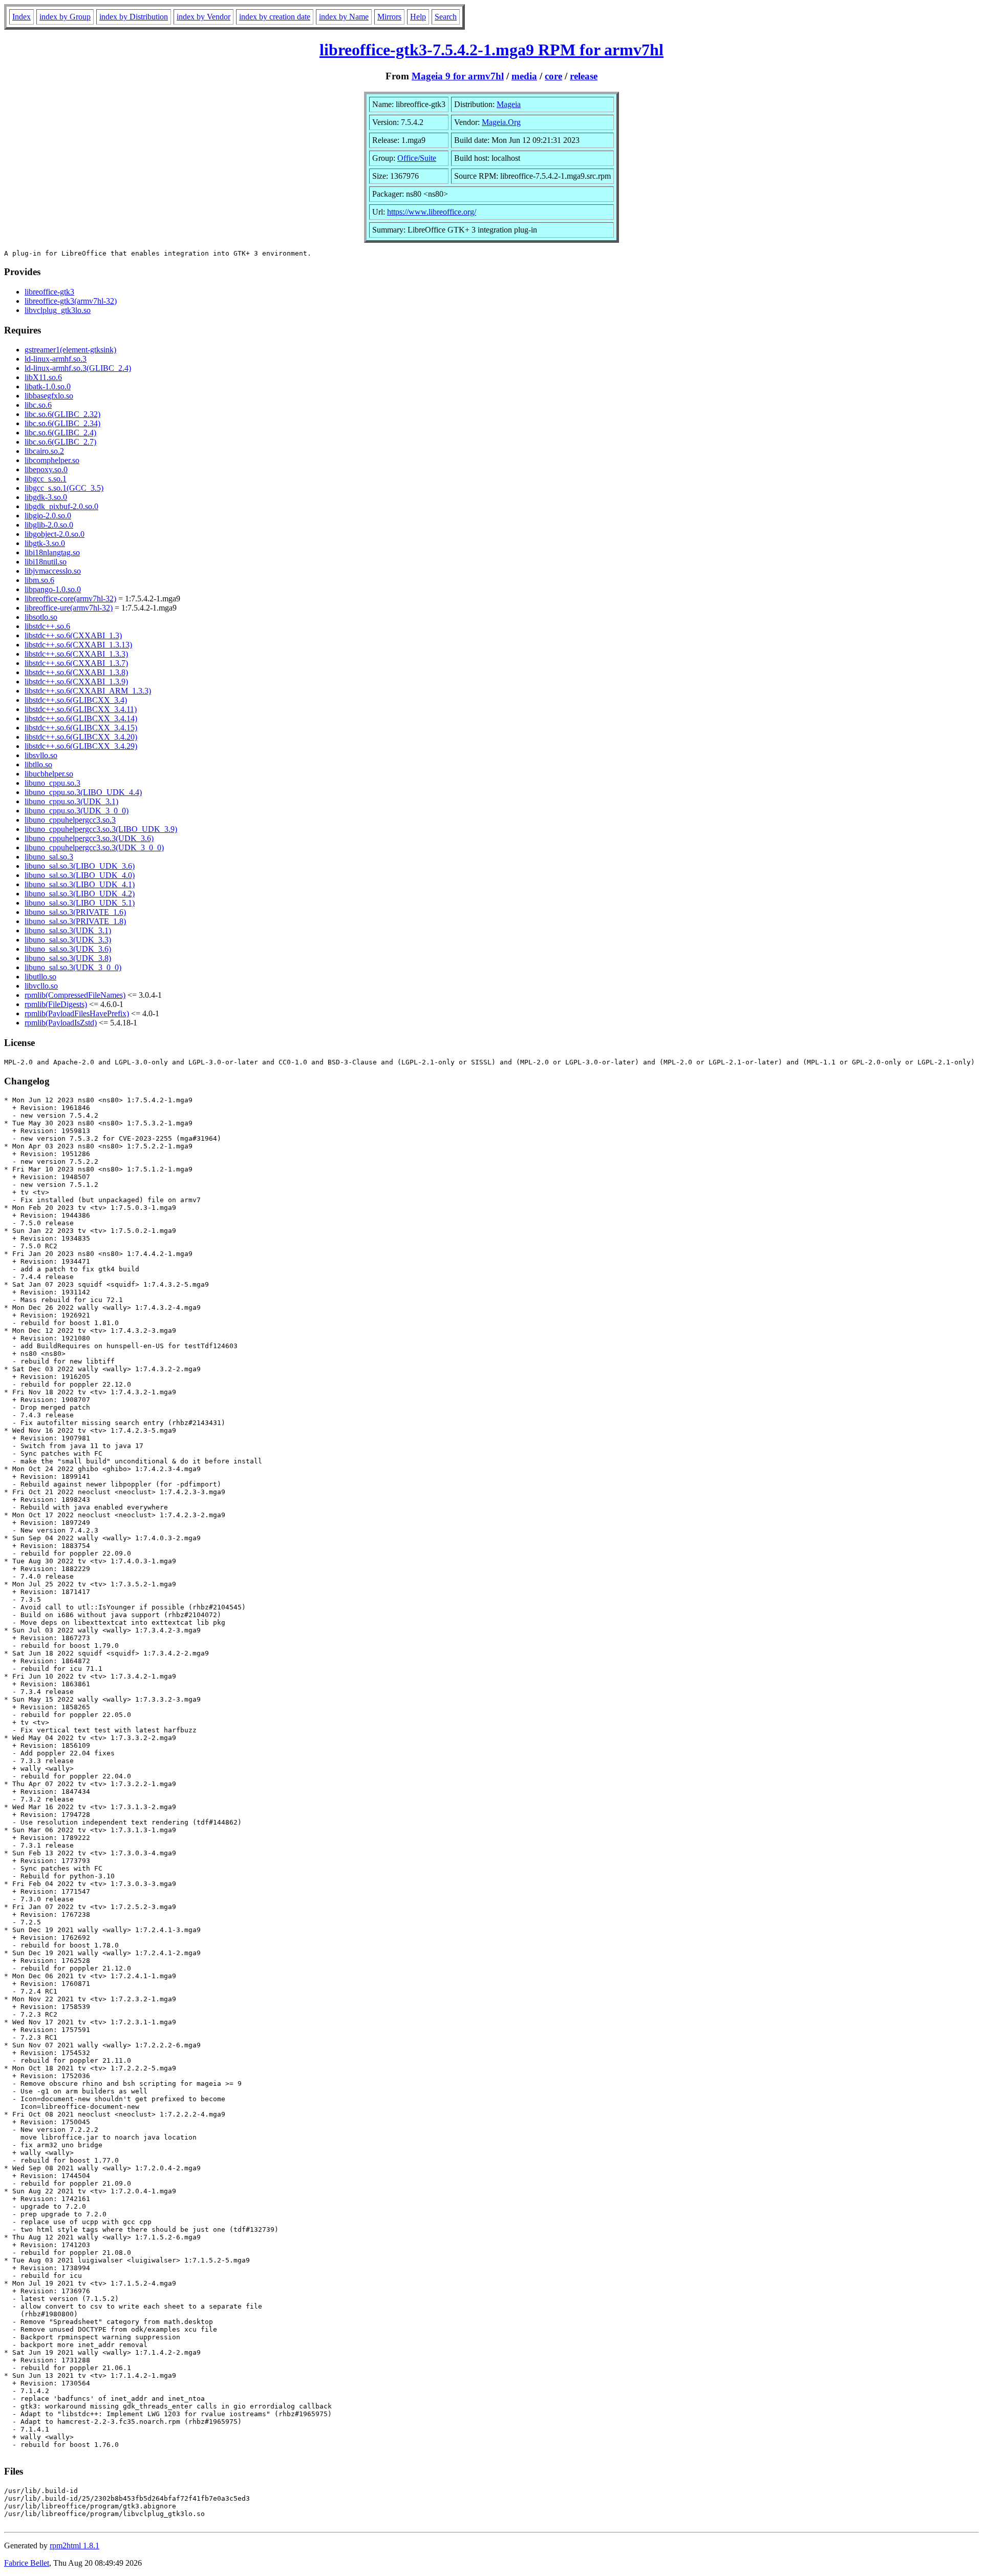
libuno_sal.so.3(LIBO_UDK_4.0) (80, 875)
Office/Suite (417, 158)
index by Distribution (134, 17)
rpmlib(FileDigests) (56, 1004)
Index (22, 17)
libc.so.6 (38, 405)
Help (418, 17)
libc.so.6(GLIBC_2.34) (62, 423)
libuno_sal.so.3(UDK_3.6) (68, 949)
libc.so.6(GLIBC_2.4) (60, 433)
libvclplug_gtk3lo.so (58, 310)
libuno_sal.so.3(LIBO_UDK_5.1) (80, 903)
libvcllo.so (41, 986)
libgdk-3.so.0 (46, 497)
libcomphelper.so (52, 460)
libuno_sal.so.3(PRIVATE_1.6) (75, 912)
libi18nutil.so (46, 562)
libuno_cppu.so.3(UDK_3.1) (71, 801)
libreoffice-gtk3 (49, 292)
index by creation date (275, 17)
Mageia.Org (501, 122)
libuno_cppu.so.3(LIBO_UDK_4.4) (83, 792)
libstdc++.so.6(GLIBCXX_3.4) (76, 700)
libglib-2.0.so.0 (49, 525)
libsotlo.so (41, 617)
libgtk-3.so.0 (45, 543)
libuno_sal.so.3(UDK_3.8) (68, 958)
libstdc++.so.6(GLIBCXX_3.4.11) (81, 709)
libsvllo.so (41, 755)
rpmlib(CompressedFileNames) (75, 995)
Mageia (509, 104)
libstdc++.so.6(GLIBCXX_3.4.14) (81, 718)
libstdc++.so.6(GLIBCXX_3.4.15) (81, 728)
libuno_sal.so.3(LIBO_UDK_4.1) (80, 884)
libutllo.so (40, 977)
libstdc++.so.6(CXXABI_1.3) (73, 635)
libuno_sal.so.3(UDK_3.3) (68, 940)
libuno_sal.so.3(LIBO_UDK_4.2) (80, 894)
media (524, 76)
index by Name (344, 17)
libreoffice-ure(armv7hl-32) (69, 608)
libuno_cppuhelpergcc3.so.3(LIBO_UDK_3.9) (101, 829)
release (584, 76)
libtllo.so (38, 765)
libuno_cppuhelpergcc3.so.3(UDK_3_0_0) (94, 847)
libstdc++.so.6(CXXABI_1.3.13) (78, 645)
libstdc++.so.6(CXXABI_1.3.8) (76, 672)
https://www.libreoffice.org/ (432, 212)
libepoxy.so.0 (46, 469)
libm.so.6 (39, 580)
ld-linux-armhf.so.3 (56, 359)
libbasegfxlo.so (49, 396)
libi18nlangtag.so (52, 552)
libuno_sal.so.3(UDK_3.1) (68, 930)
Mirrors (389, 17)
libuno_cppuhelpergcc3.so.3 (70, 820)
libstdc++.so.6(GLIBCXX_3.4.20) (81, 737)
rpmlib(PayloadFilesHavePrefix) (77, 1013)
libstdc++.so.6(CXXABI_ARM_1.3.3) (88, 691)
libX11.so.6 (43, 377)
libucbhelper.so (49, 774)
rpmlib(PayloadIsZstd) (61, 1023)
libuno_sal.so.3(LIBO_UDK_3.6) (80, 866)
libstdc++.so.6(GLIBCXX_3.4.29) (81, 746)
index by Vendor (204, 17)
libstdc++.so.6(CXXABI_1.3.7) (76, 663)
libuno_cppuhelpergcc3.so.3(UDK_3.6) (89, 838)
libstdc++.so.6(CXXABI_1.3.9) (76, 682)
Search (446, 17)
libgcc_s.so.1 (46, 479)
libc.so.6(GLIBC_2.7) (60, 442)
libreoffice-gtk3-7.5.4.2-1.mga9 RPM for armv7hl (491, 50)
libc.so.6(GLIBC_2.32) (62, 414)
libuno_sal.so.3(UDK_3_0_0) (73, 967)
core (553, 76)
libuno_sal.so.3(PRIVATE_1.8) (75, 921)
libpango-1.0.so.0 (53, 589)
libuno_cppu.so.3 (52, 783)
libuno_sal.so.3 (49, 857)
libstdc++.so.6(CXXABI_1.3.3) (76, 654)
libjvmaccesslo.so (53, 571)
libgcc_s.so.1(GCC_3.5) (64, 488)
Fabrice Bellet (27, 2563)
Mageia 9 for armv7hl (458, 76)
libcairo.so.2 (44, 451)
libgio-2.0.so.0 (48, 516)
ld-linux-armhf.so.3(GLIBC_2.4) (78, 368)
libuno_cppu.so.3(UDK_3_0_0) (77, 811)
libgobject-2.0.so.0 (55, 534)
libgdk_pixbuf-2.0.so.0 (61, 506)
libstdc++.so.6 (47, 626)
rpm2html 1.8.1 (74, 2546)
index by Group (65, 17)
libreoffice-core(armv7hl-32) (70, 599)
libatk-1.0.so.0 (48, 386)
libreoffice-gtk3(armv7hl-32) (71, 301)
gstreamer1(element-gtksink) (70, 350)
